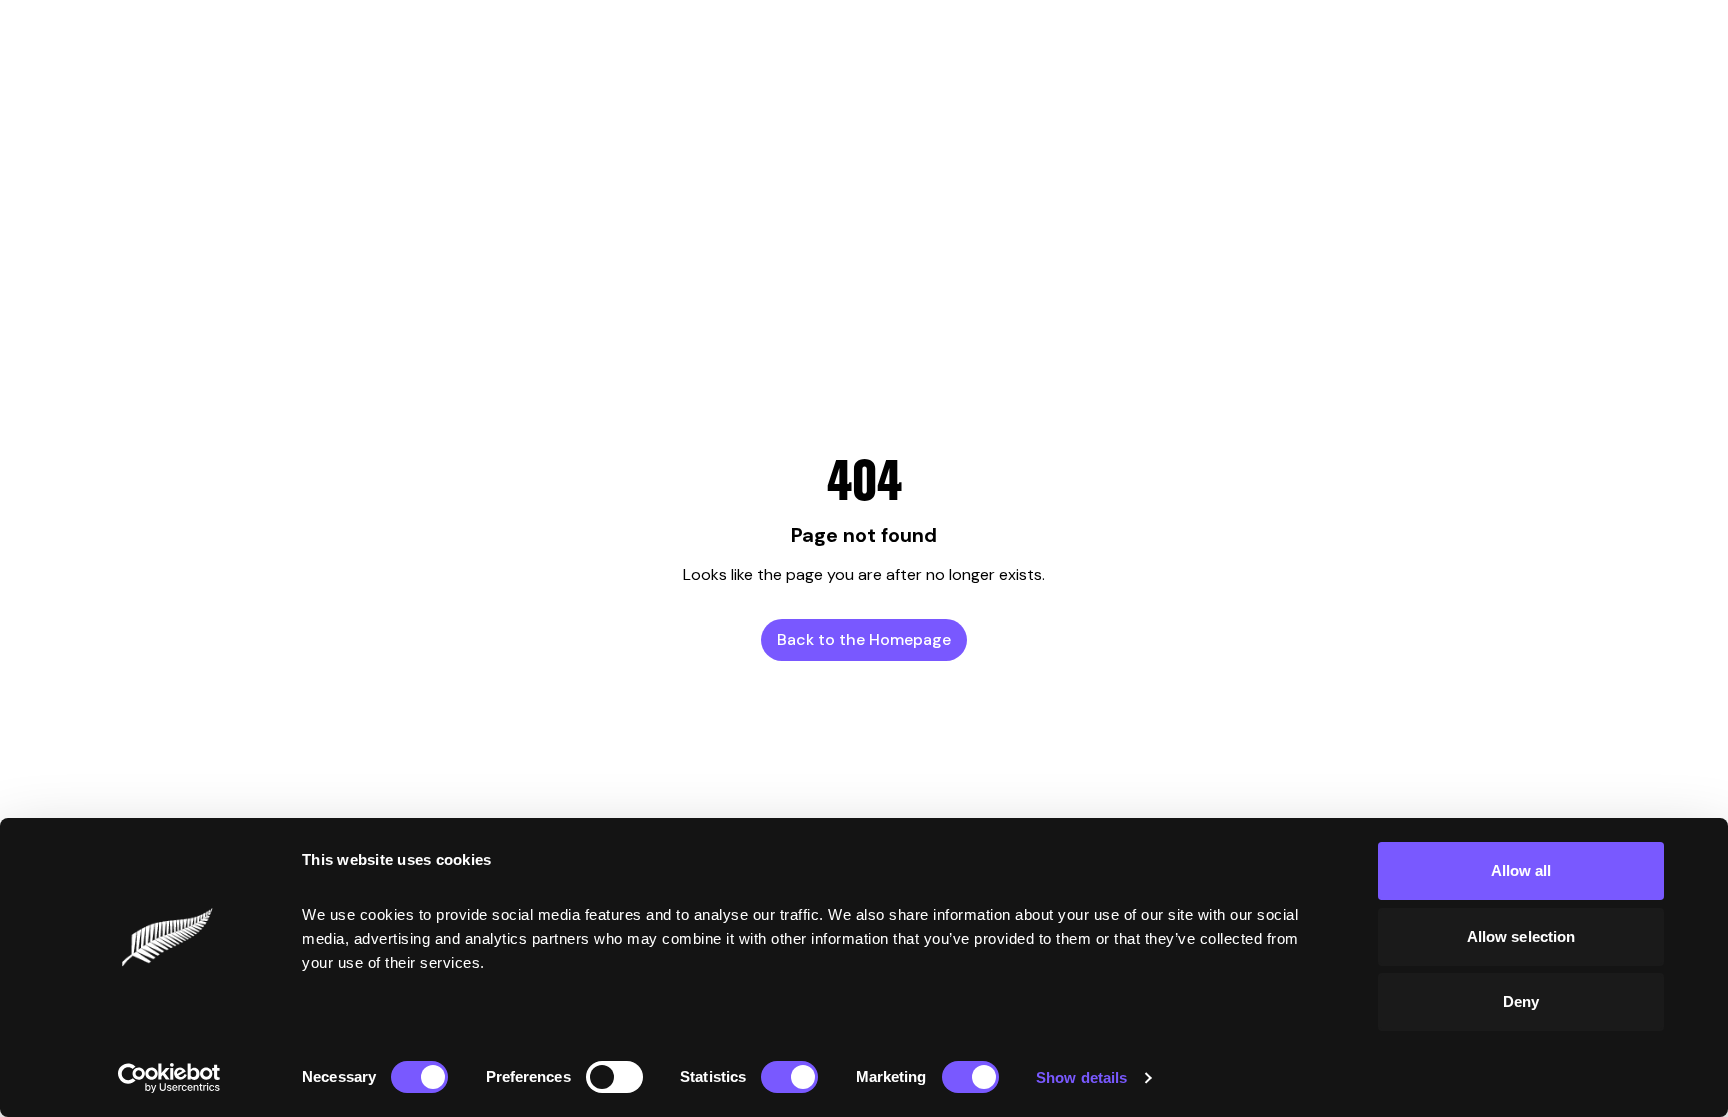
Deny (1521, 1001)
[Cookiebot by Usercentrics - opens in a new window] (169, 1078)
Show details (1081, 1077)
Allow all (1521, 870)
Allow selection (1521, 936)
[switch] (614, 1077)
